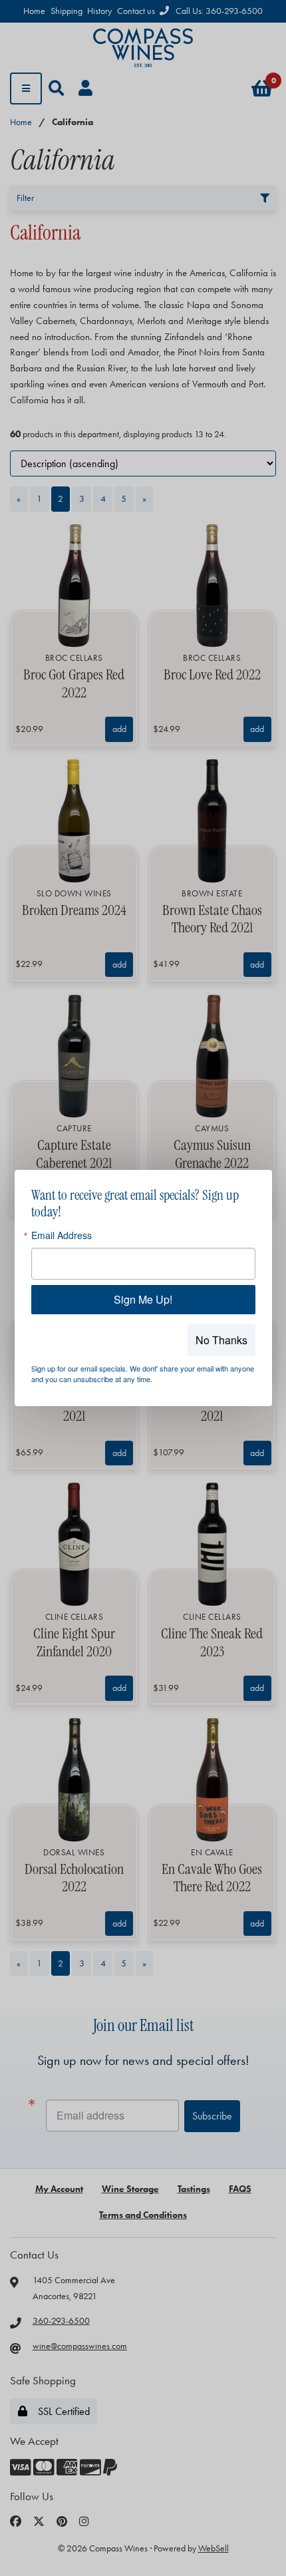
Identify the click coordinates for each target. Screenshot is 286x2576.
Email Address (62, 1235)
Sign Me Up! (143, 1299)
